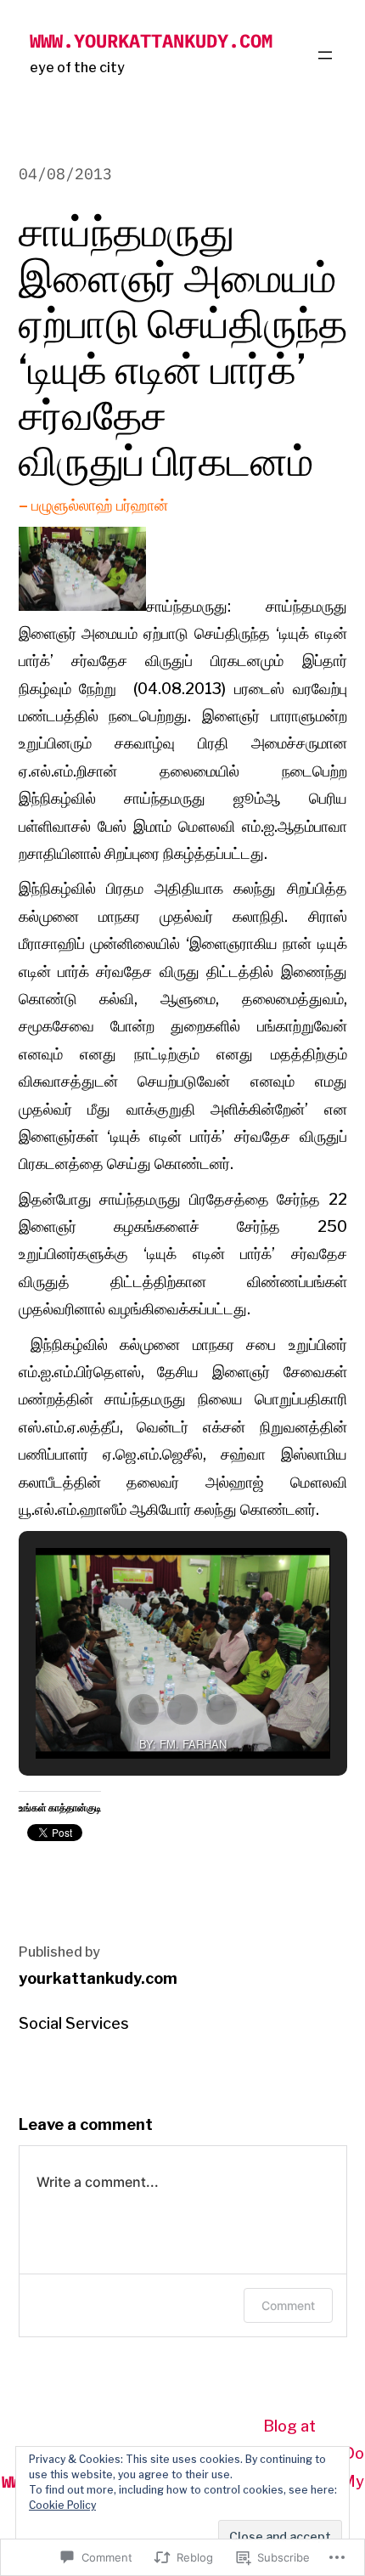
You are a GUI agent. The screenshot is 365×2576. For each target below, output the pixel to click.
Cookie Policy (62, 2505)
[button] (143, 1709)
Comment (288, 2305)
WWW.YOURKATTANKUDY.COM (151, 40)
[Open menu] (325, 55)
